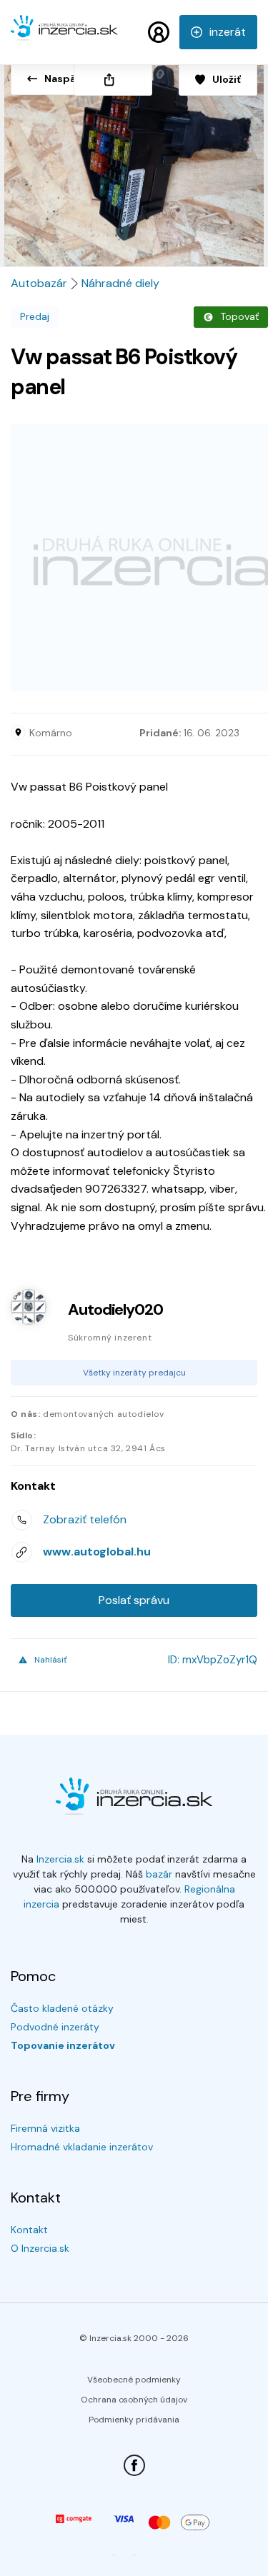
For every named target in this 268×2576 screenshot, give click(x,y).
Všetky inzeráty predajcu (134, 1373)
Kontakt (29, 2230)
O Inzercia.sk (40, 2248)
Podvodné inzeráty (55, 2027)
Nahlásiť (51, 1660)
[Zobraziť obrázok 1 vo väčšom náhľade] (134, 160)
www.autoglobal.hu (97, 1552)
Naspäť (62, 79)
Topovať (239, 316)
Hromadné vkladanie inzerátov (82, 2147)
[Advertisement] (134, 557)
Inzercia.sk (60, 1859)
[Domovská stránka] (64, 34)
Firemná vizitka (45, 2128)
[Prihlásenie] (159, 32)
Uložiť (227, 79)
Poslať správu (134, 1600)
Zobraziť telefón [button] (85, 1519)
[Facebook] (134, 2465)
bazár (159, 1874)
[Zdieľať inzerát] (113, 80)
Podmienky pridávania (134, 2420)
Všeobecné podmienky (134, 2380)
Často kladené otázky (62, 2008)
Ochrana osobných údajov (134, 2400)
